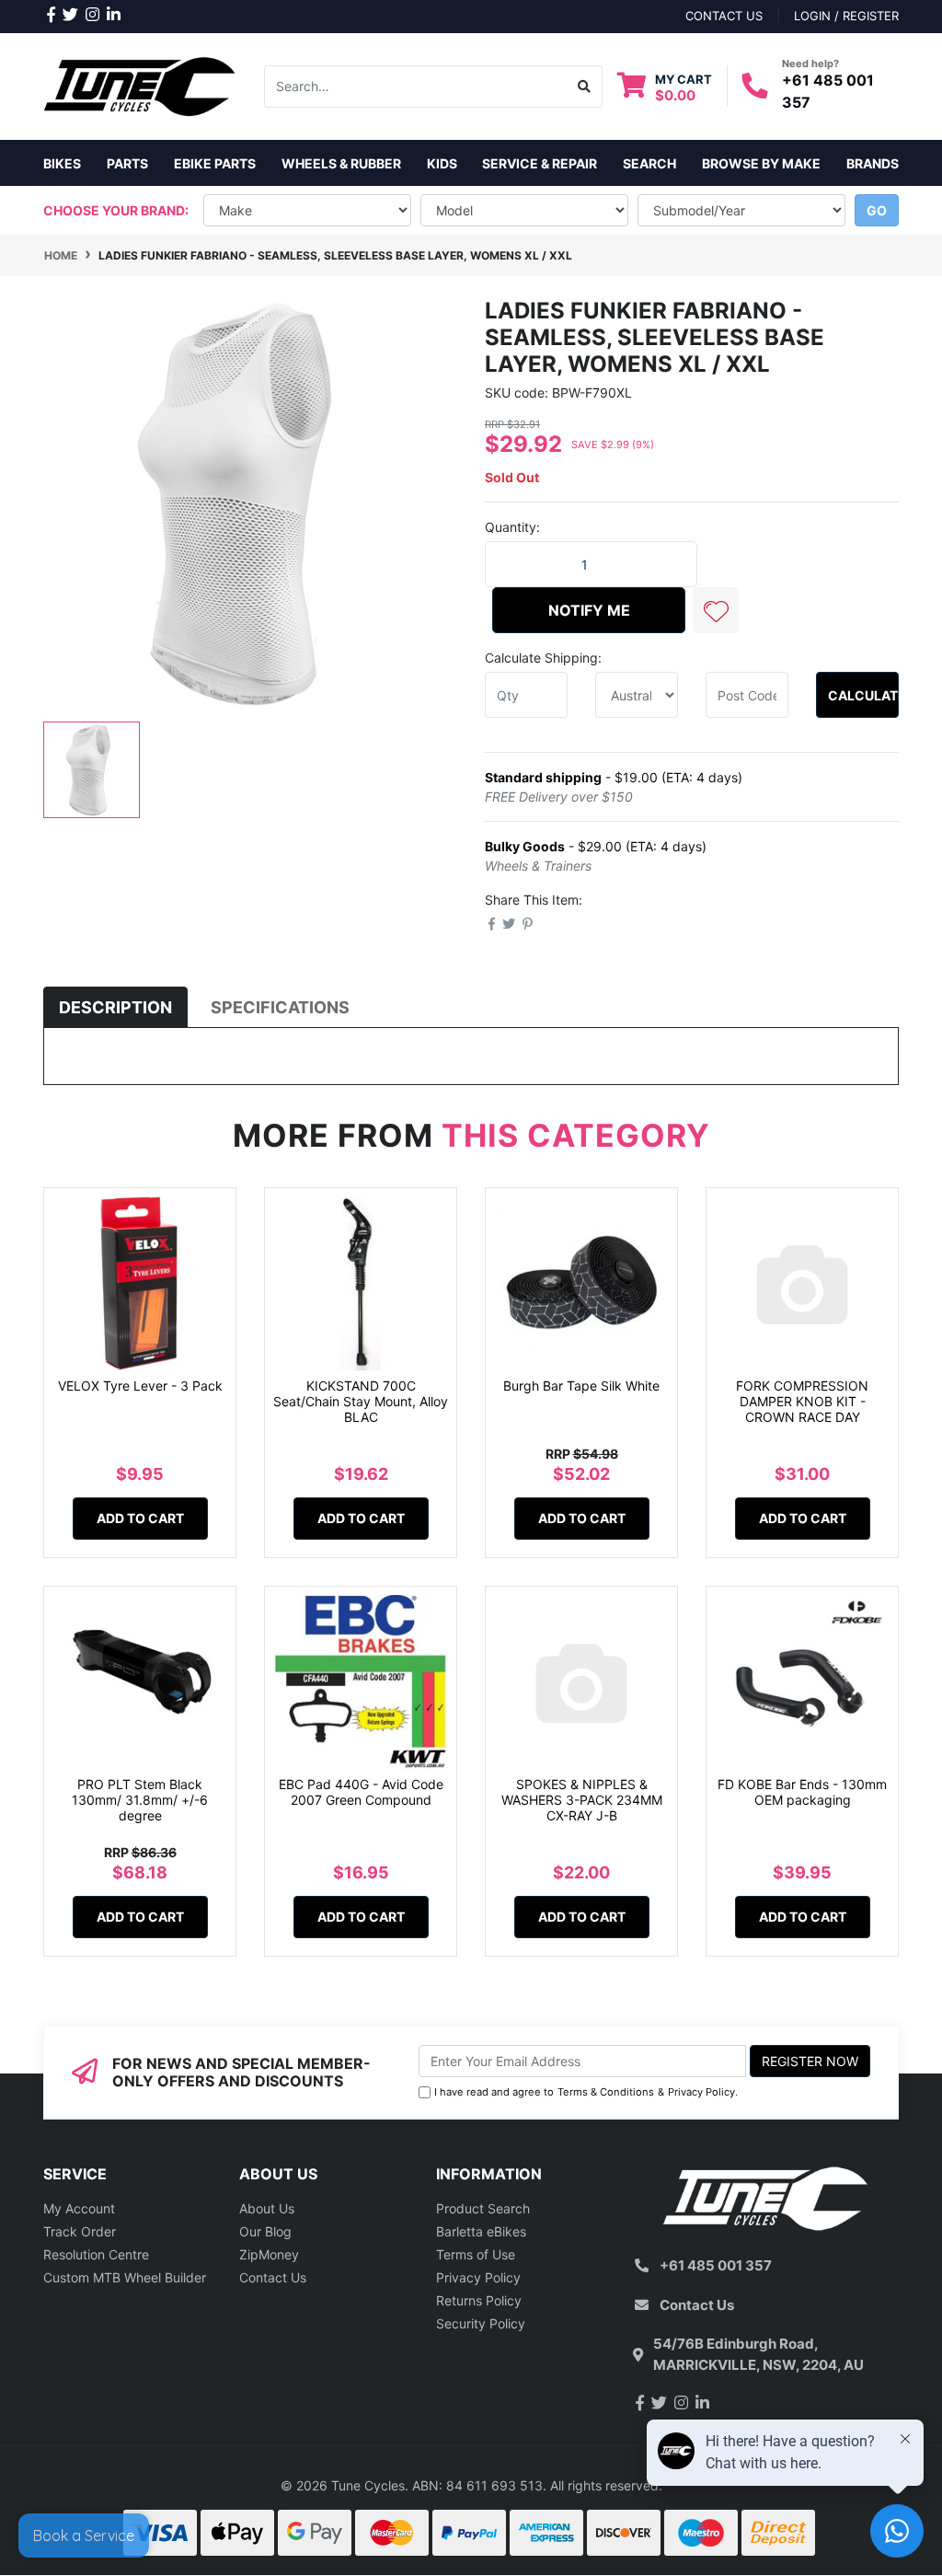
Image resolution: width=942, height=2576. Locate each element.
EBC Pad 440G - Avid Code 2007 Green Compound (361, 1792)
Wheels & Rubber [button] (341, 163)
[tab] (115, 1007)
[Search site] (585, 87)
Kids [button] (442, 163)
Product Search (483, 2208)
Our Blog (265, 2231)
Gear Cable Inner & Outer (122, 2503)
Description (115, 1007)
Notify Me (589, 610)
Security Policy (481, 2323)
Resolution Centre (96, 2254)
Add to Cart (140, 1518)
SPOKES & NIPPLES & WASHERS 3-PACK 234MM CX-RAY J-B (582, 1800)
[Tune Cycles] (140, 85)
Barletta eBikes (481, 2231)
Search (649, 163)
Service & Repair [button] (540, 163)
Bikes (62, 163)
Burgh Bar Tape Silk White (581, 1386)
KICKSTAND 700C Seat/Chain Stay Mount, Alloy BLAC (361, 1401)
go (877, 210)
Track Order (80, 2231)
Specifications (280, 1007)
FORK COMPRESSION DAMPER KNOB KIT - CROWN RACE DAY (802, 1401)
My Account (79, 2208)
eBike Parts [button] (215, 163)
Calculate (863, 695)
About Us (267, 2208)
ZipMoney (269, 2254)
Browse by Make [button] (761, 163)
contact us (724, 16)
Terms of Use (476, 2254)
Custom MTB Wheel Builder (125, 2277)
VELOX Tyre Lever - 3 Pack (140, 1386)
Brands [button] (873, 163)
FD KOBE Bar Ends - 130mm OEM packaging (802, 1792)
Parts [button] (127, 163)
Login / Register (846, 16)
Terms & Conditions (606, 2092)
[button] (716, 610)
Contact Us (273, 2277)
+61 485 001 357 (716, 2265)
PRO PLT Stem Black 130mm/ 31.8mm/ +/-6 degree (140, 1800)
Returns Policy (479, 2300)
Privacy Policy (701, 2092)
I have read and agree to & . (586, 2092)
